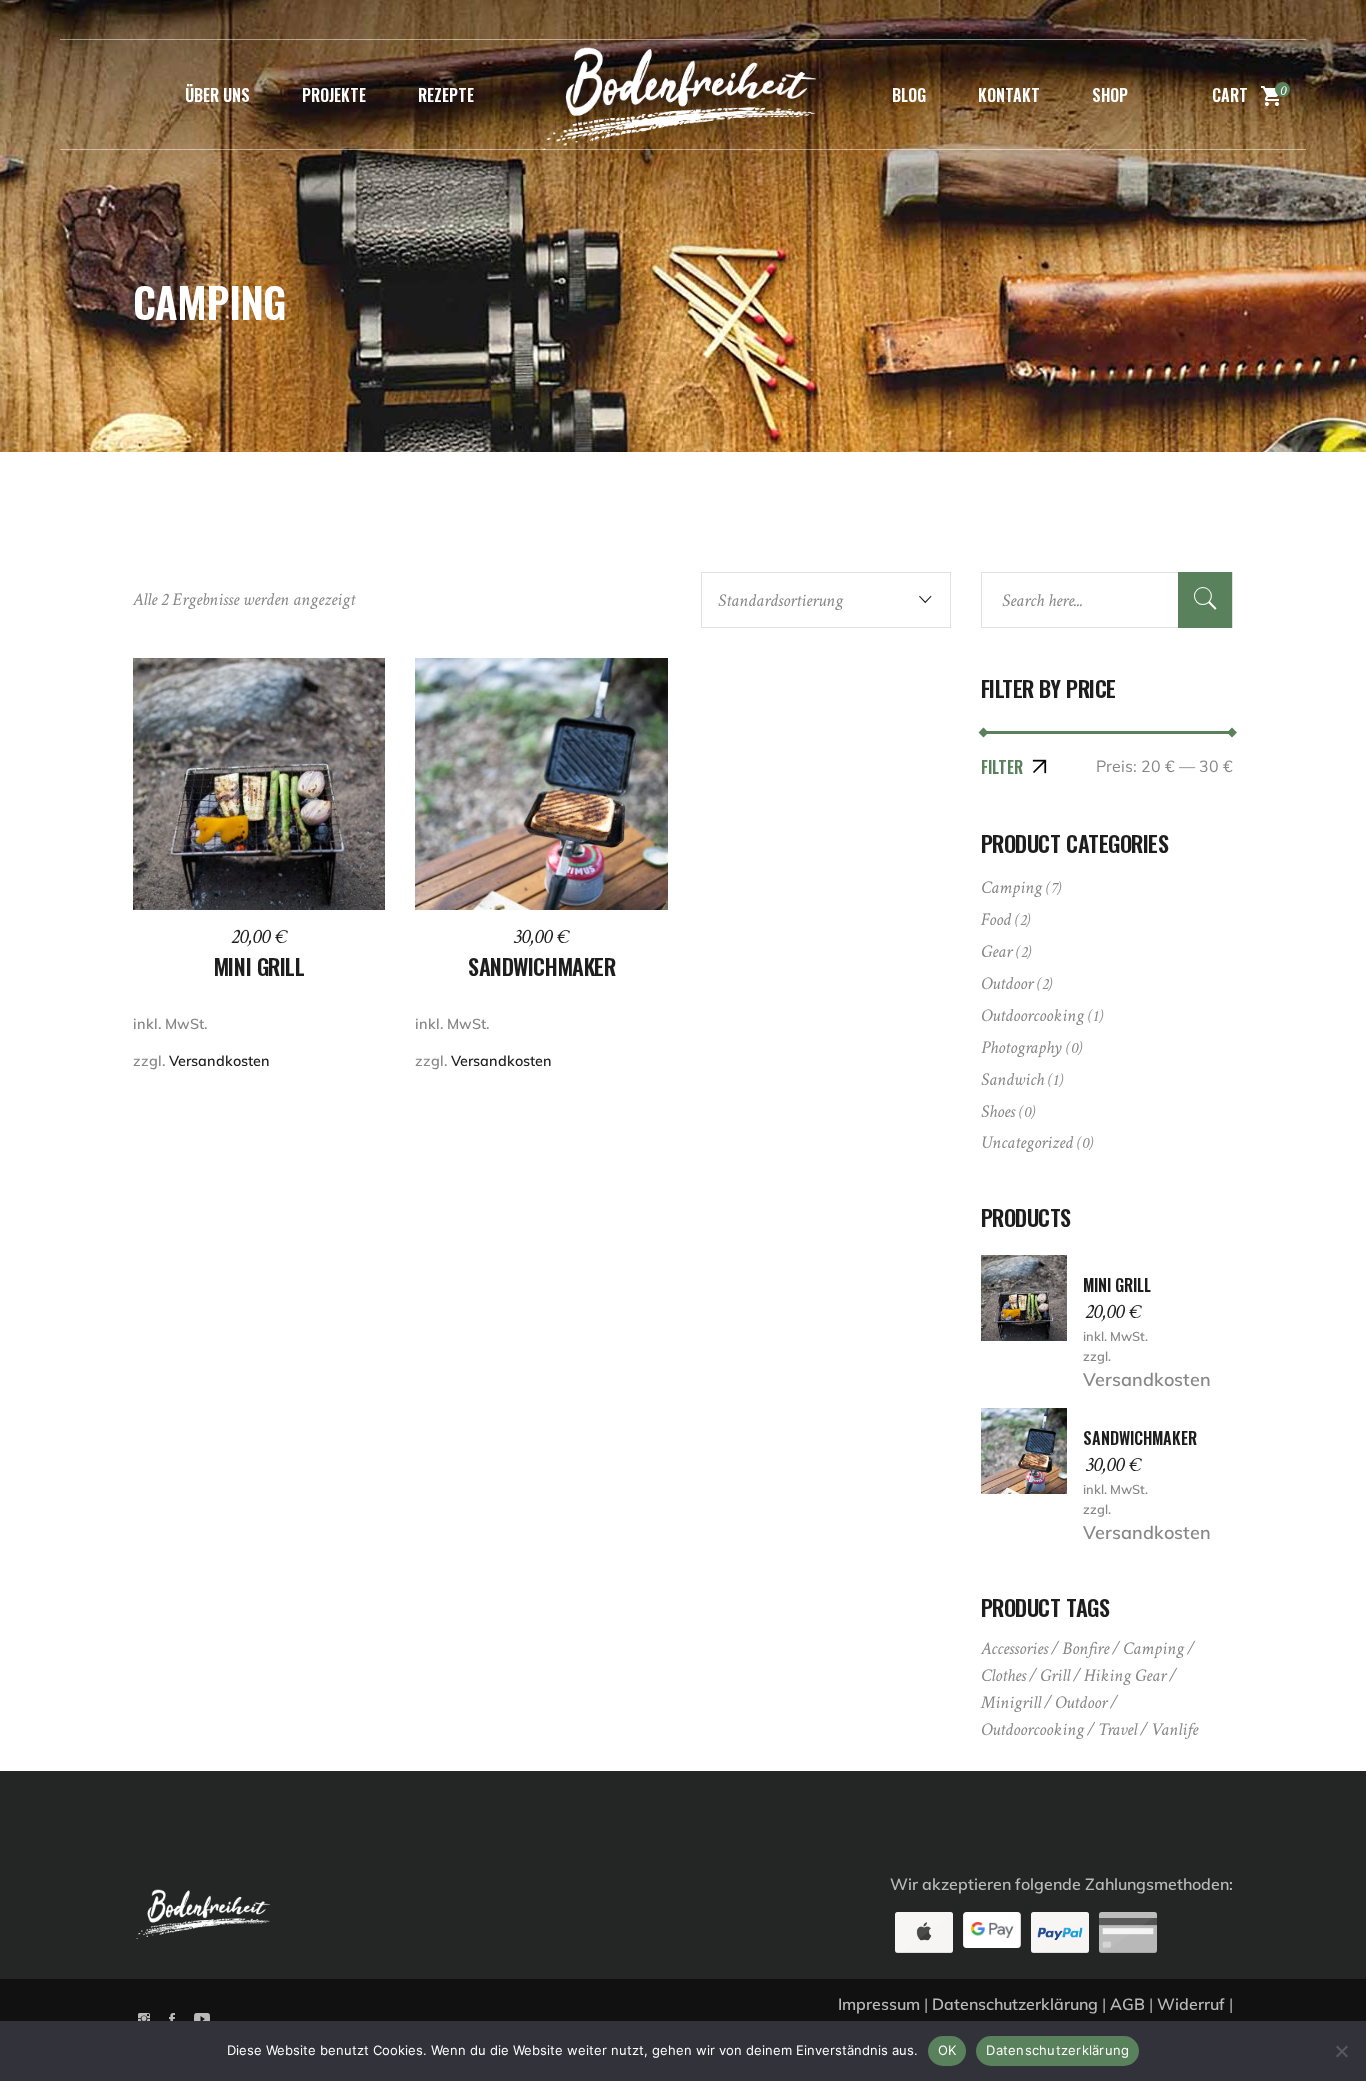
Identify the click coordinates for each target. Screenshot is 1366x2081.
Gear (996, 951)
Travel (1117, 1729)
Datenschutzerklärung (1015, 2004)
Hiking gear (1125, 1675)
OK (947, 2050)
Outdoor (1007, 983)
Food (996, 919)
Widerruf (1191, 2004)
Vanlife (1174, 1729)
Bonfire (1085, 1648)
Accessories (1014, 1648)
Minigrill (1011, 1702)
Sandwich (1012, 1079)
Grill (1055, 1675)
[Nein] (1341, 2051)
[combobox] (826, 600)
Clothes (1003, 1675)
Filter (1002, 767)
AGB (1127, 2004)
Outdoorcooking (1032, 1015)
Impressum (879, 2004)
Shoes (998, 1111)
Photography (1021, 1047)
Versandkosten (1147, 1379)
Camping (1011, 887)
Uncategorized (1027, 1142)
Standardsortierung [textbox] (780, 600)
